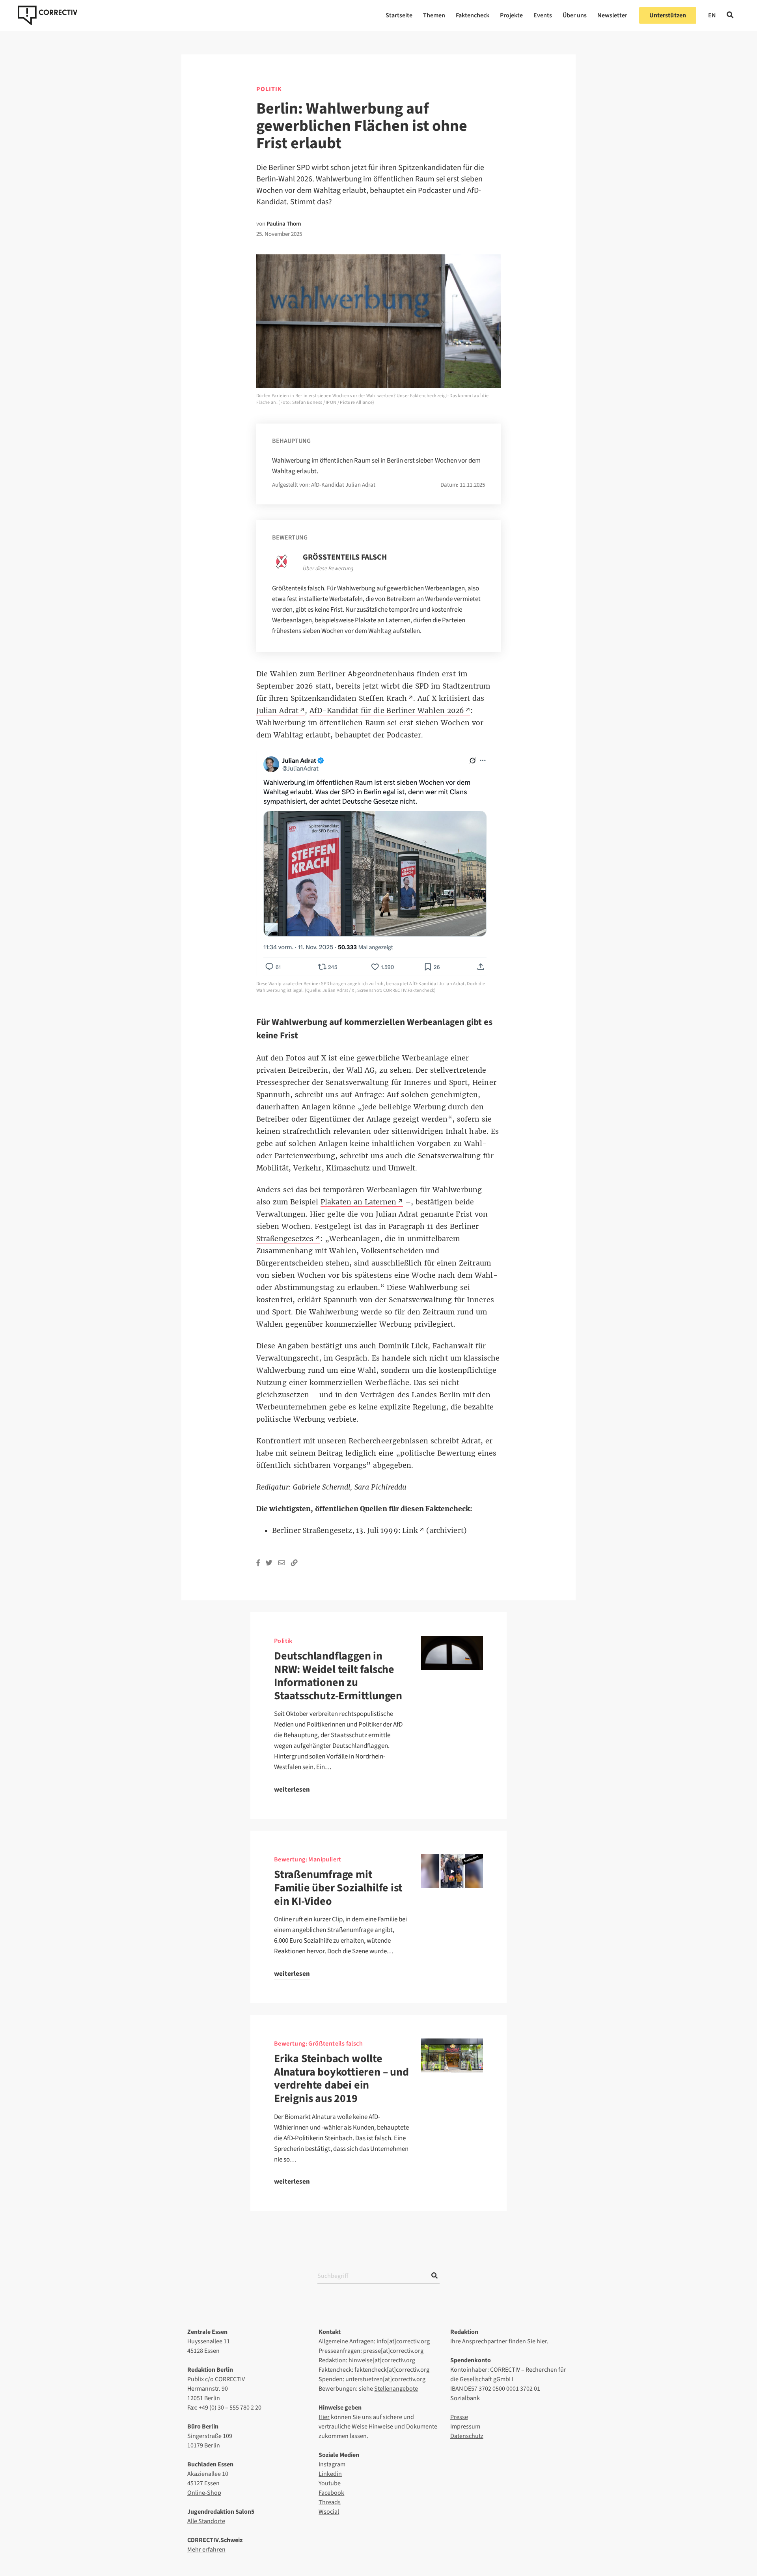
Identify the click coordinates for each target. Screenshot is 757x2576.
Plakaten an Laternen (359, 1202)
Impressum (465, 2427)
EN (712, 15)
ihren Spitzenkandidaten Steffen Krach (338, 698)
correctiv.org (48, 15)
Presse (459, 2417)
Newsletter (612, 15)
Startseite (399, 15)
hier (542, 2341)
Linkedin (330, 2474)
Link (410, 1531)
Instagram (332, 2464)
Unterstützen (668, 15)
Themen (434, 15)
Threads (330, 2502)
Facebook (331, 2493)
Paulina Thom (284, 224)
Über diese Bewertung (328, 569)
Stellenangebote (396, 2389)
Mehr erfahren (206, 2550)
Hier (324, 2417)
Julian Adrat (277, 711)
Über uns (575, 15)
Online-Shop (204, 2493)
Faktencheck (473, 15)
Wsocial (329, 2512)
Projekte (511, 15)
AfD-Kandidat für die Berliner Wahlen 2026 (387, 711)
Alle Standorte (206, 2521)
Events (543, 15)
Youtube (330, 2483)
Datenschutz (467, 2436)
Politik (269, 89)
